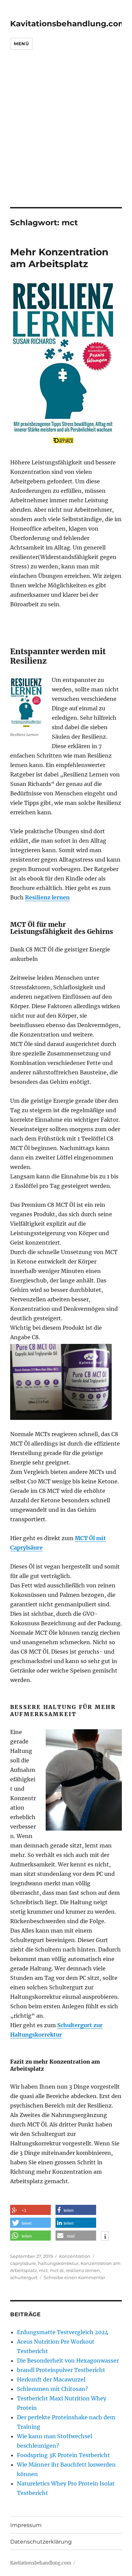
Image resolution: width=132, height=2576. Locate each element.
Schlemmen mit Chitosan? (52, 2389)
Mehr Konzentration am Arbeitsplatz (59, 258)
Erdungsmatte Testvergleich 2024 (63, 2332)
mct (43, 2270)
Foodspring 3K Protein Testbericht (63, 2455)
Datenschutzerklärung (41, 2542)
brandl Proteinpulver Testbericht (61, 2370)
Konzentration (75, 2256)
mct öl (57, 2270)
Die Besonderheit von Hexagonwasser (68, 2361)
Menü (21, 44)
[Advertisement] (66, 138)
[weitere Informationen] (105, 2237)
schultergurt (24, 2277)
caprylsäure (23, 2263)
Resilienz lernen (47, 897)
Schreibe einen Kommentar (74, 2277)
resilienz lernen (83, 2270)
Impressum (26, 2525)
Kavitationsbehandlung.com (68, 24)
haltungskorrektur (58, 2263)
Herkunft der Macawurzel (51, 2379)
